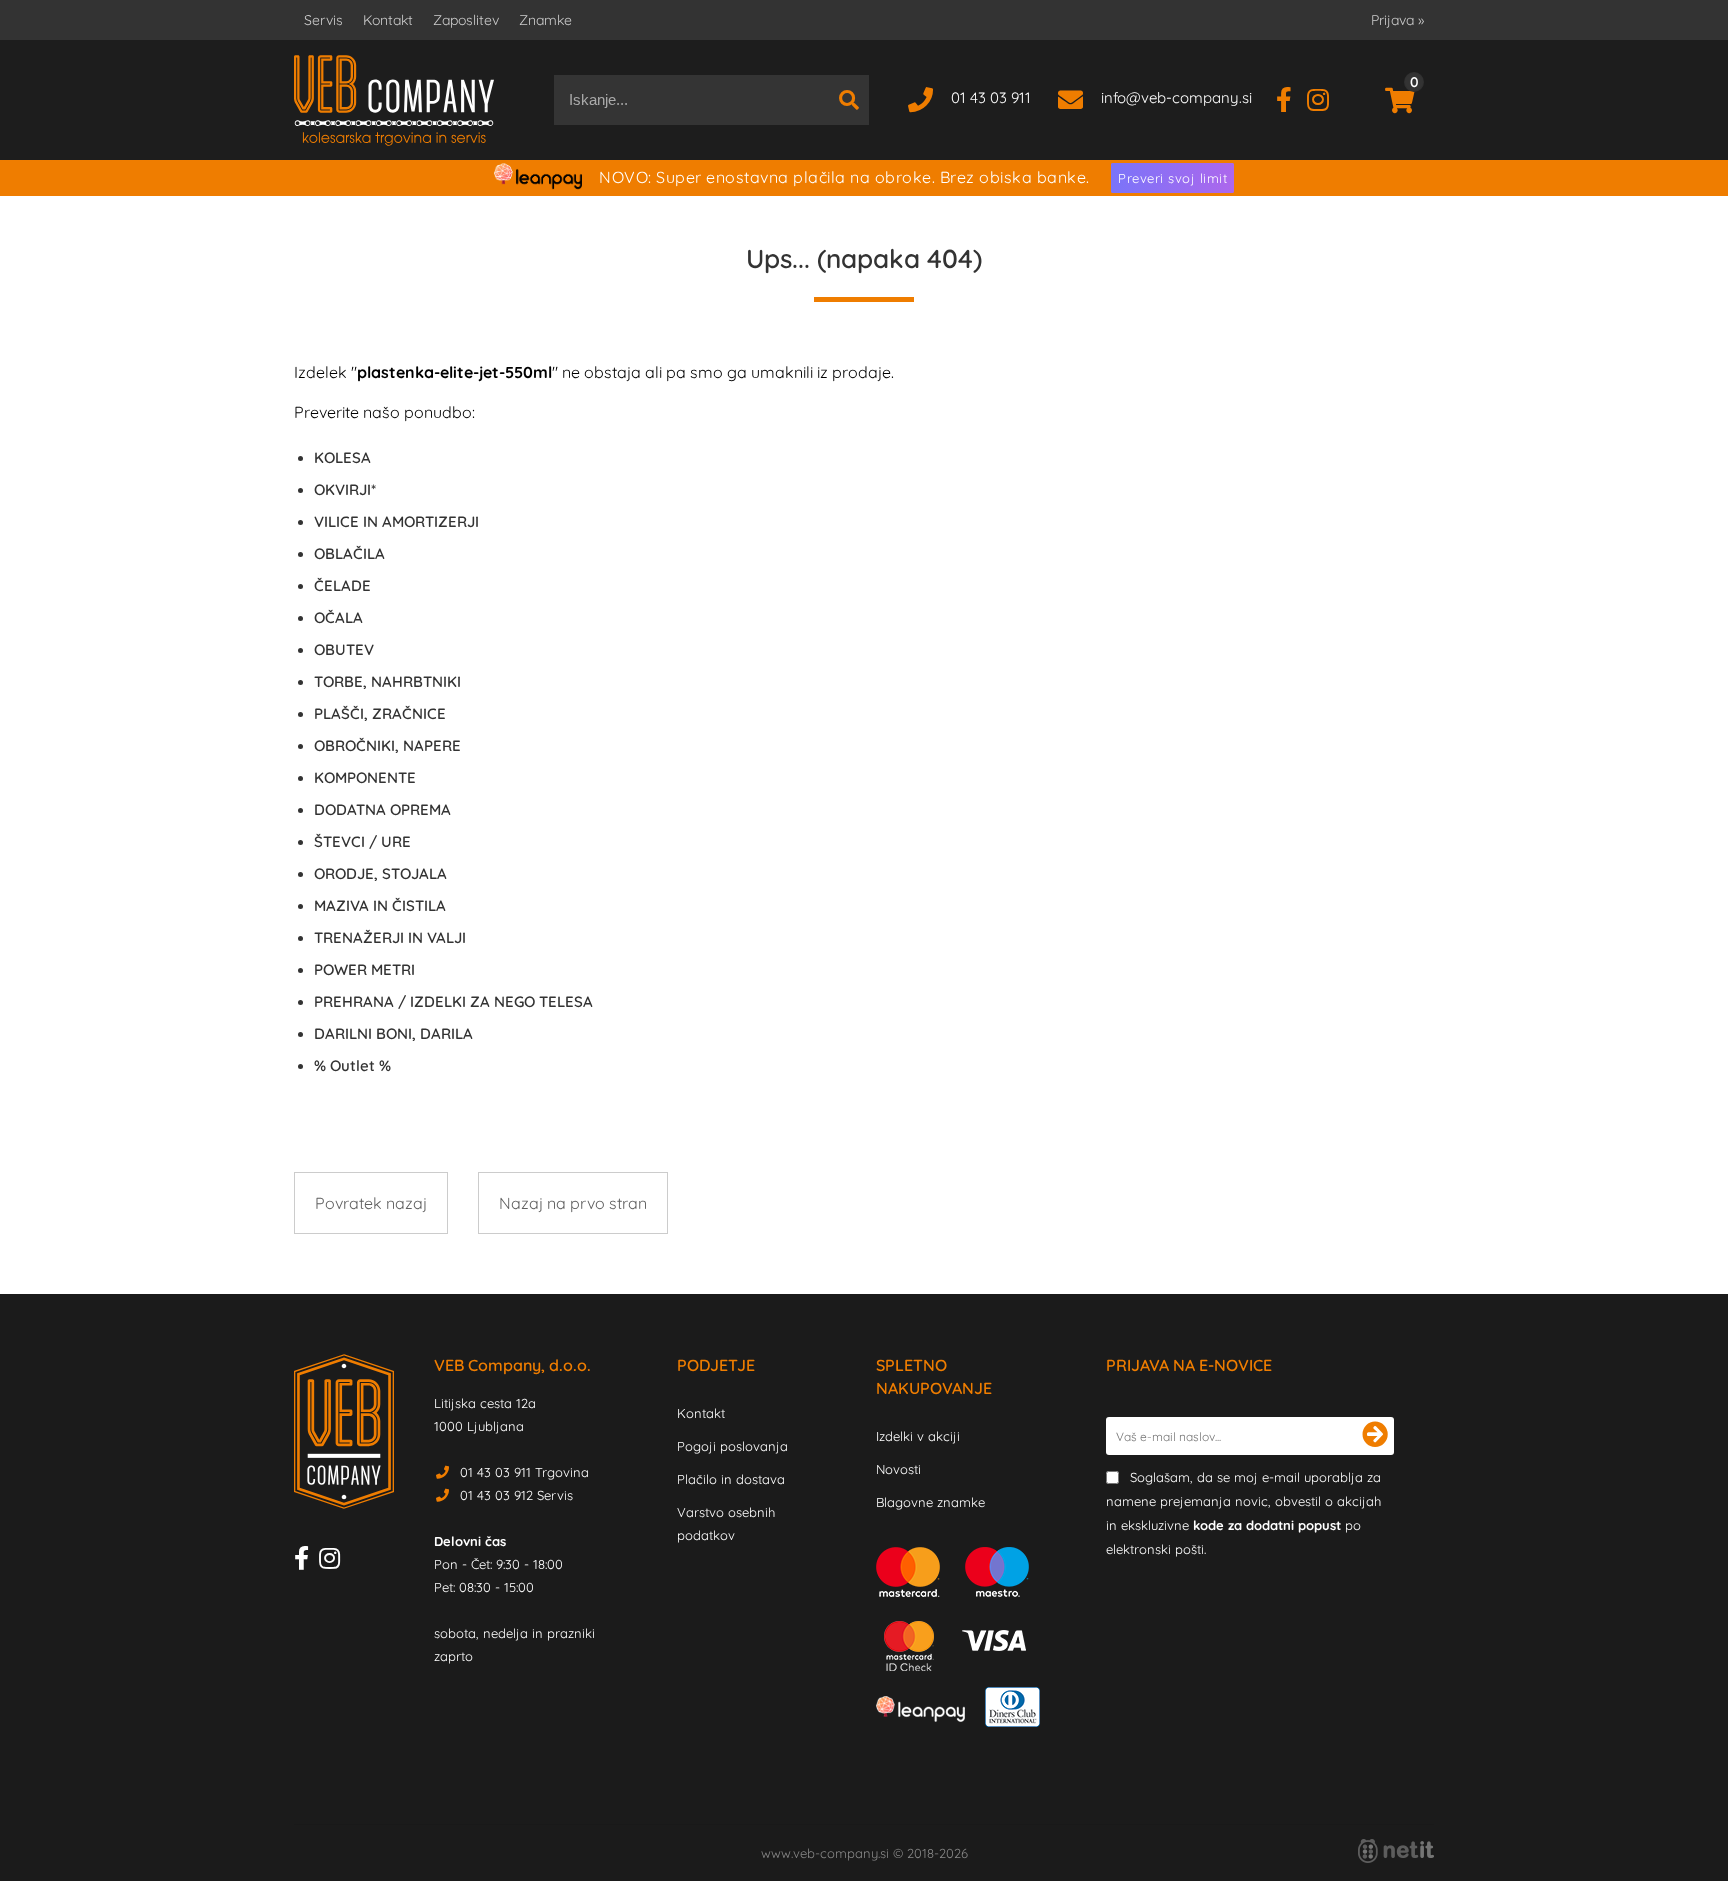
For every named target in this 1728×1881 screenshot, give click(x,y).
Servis (323, 20)
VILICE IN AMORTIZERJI (396, 521)
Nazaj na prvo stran (573, 1203)
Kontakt (388, 20)
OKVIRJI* (345, 489)
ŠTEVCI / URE (362, 841)
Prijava (1397, 20)
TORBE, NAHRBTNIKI (387, 681)
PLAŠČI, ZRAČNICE (380, 713)
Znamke (545, 20)
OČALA (338, 617)
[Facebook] (1291, 97)
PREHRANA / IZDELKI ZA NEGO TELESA (453, 1001)
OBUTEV (344, 649)
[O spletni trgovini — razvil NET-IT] (1396, 1851)
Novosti (898, 1469)
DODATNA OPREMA (382, 809)
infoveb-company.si (1176, 97)
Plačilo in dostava (731, 1479)
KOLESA (342, 457)
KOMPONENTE (365, 777)
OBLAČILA (349, 553)
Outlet (352, 1065)
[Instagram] (1325, 97)
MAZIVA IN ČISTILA (380, 905)
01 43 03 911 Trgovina (524, 1472)
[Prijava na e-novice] (1375, 1436)
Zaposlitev (466, 20)
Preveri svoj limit (1172, 178)
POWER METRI (364, 969)
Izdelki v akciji (918, 1436)
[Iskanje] (849, 100)
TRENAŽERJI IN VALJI (390, 937)
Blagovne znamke (930, 1502)
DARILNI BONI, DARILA (393, 1033)
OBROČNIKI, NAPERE (387, 745)
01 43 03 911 (991, 97)
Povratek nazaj (371, 1203)
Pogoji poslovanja (732, 1446)
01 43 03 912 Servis (516, 1495)
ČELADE (342, 585)
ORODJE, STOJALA (380, 873)
